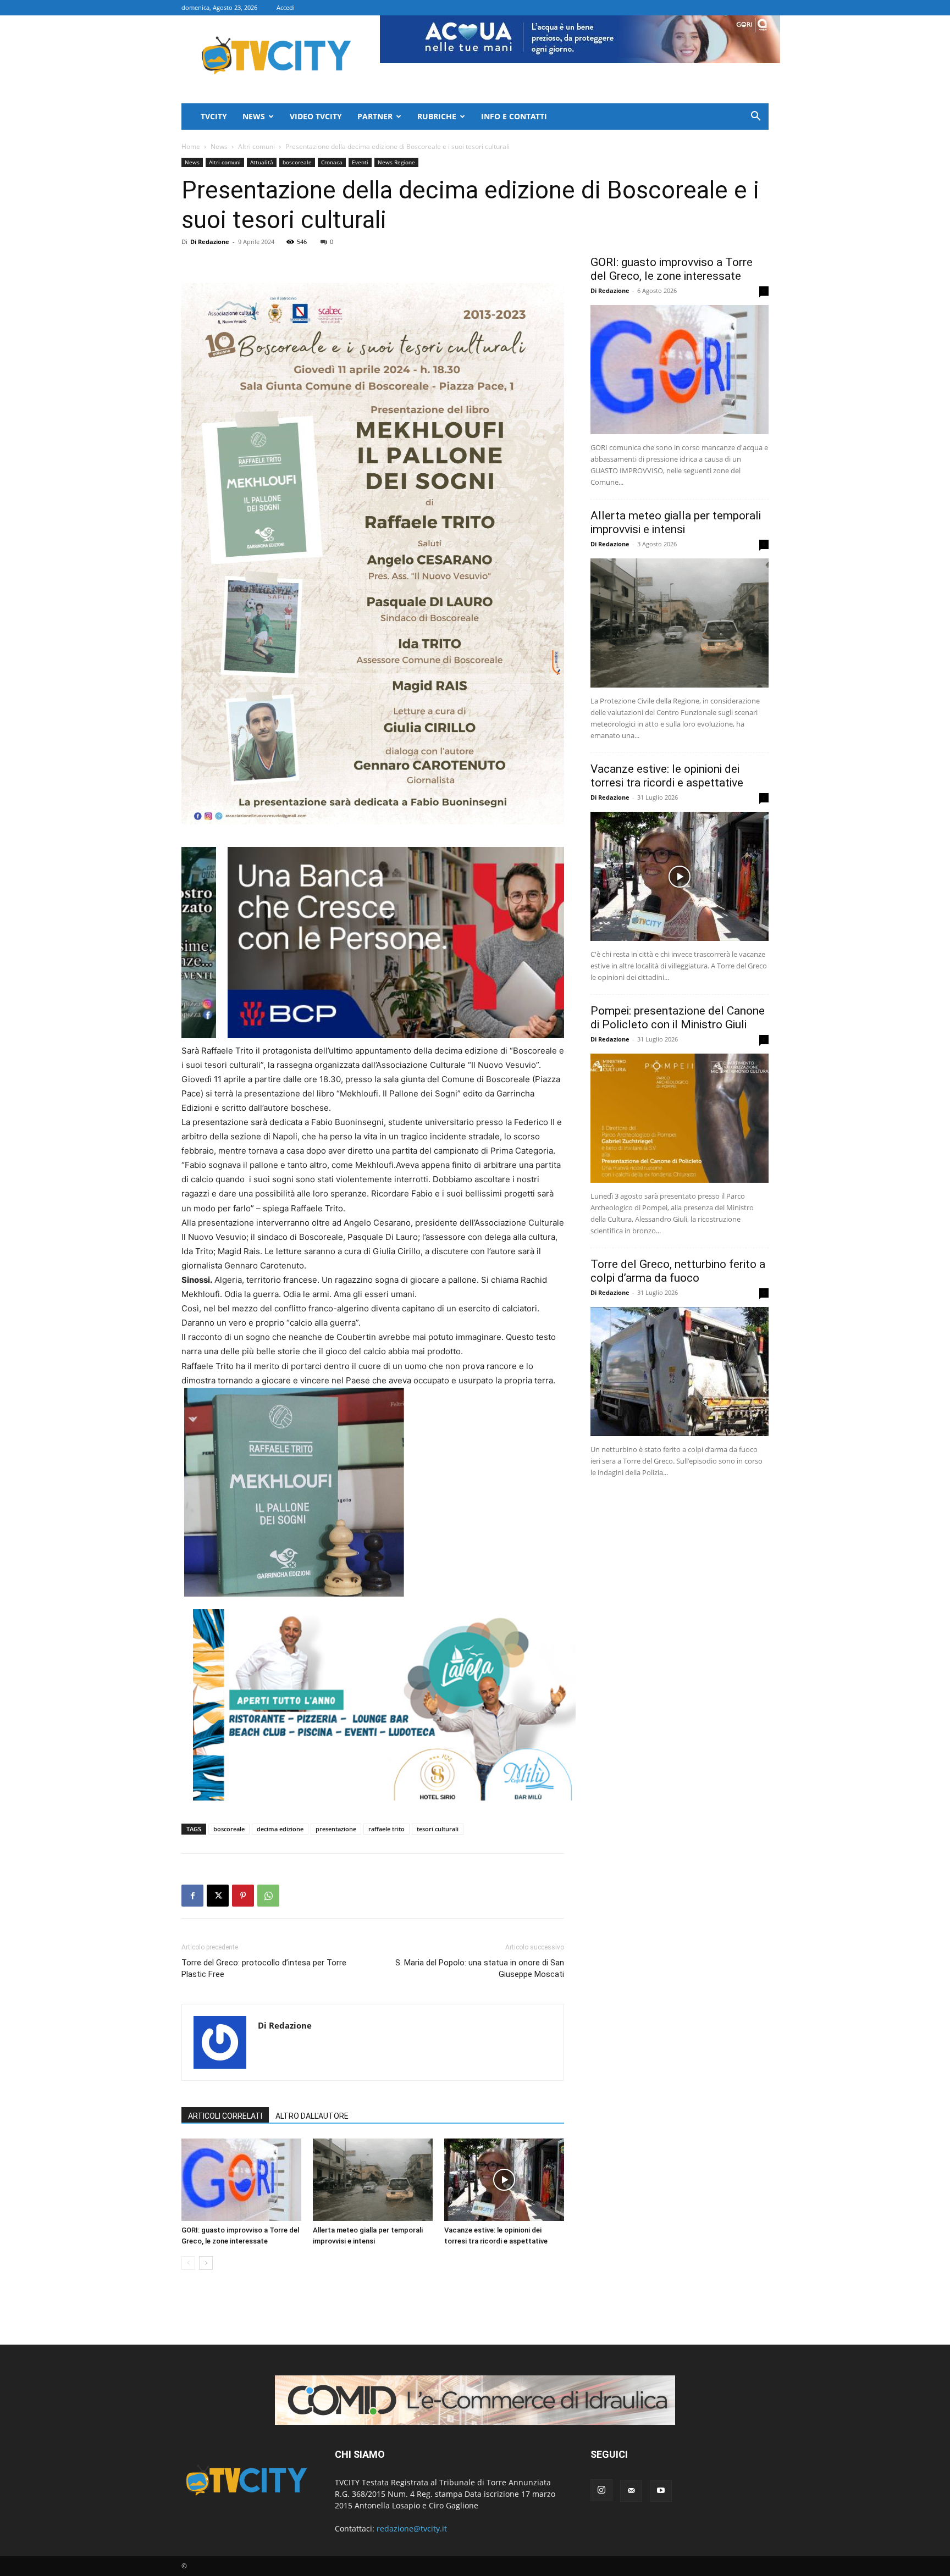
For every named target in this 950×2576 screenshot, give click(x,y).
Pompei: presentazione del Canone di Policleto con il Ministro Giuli (678, 1018)
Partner (375, 116)
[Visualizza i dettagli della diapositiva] (384, 1705)
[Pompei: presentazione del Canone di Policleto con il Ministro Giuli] (680, 1118)
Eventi (360, 162)
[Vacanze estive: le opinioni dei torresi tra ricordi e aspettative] (504, 2180)
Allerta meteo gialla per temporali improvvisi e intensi (676, 522)
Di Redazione (210, 242)
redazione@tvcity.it (412, 2528)
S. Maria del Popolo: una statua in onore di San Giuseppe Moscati (480, 1968)
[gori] (430, 943)
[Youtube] (661, 2491)
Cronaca (332, 162)
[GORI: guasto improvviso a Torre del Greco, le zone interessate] (241, 2180)
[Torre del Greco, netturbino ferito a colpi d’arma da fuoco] (680, 1372)
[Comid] (475, 2400)
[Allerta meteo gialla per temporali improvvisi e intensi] (373, 2180)
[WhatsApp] (268, 1896)
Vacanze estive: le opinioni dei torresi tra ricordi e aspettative (667, 776)
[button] (755, 117)
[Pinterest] (243, 1896)
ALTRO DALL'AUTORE (312, 2116)
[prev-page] (188, 2263)
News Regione (396, 162)
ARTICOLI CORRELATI (225, 2116)
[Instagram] (601, 2490)
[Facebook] (192, 1896)
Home (191, 146)
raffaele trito (386, 1829)
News (254, 116)
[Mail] (631, 2491)
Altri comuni (256, 146)
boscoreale (297, 162)
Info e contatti (514, 116)
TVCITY (214, 116)
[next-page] (206, 2263)
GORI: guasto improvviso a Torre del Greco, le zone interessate (672, 269)
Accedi (286, 7)
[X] (218, 1896)
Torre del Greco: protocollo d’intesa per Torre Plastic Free (264, 1968)
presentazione (336, 1829)
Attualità (262, 162)
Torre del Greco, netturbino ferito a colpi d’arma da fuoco (678, 1271)
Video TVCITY (316, 116)
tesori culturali (438, 1829)
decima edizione (280, 1829)
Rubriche (437, 116)
